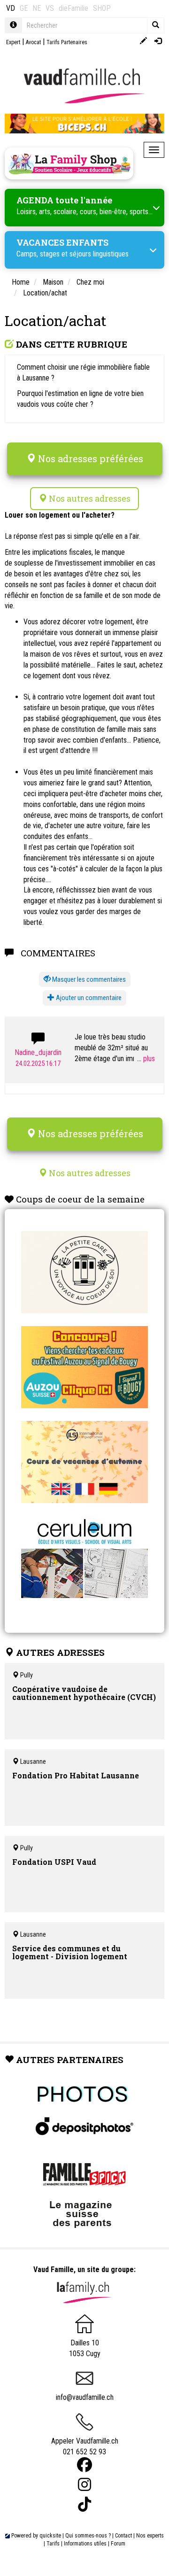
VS (50, 8)
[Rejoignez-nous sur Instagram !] (84, 2485)
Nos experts (150, 2536)
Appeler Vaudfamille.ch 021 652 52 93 (85, 2446)
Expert (13, 42)
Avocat (33, 42)
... (140, 1059)
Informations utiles (85, 2544)
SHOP (102, 8)
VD (11, 8)
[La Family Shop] (69, 163)
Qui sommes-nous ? (88, 2536)
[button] (85, 980)
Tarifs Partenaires (67, 42)
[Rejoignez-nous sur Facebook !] (84, 2465)
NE (37, 8)
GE (24, 8)
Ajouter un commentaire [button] (88, 998)
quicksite (50, 2536)
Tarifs (53, 2544)
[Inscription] (143, 42)
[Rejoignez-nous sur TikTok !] (84, 2504)
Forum (118, 2544)
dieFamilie (73, 8)
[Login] (158, 42)
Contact (123, 2536)
